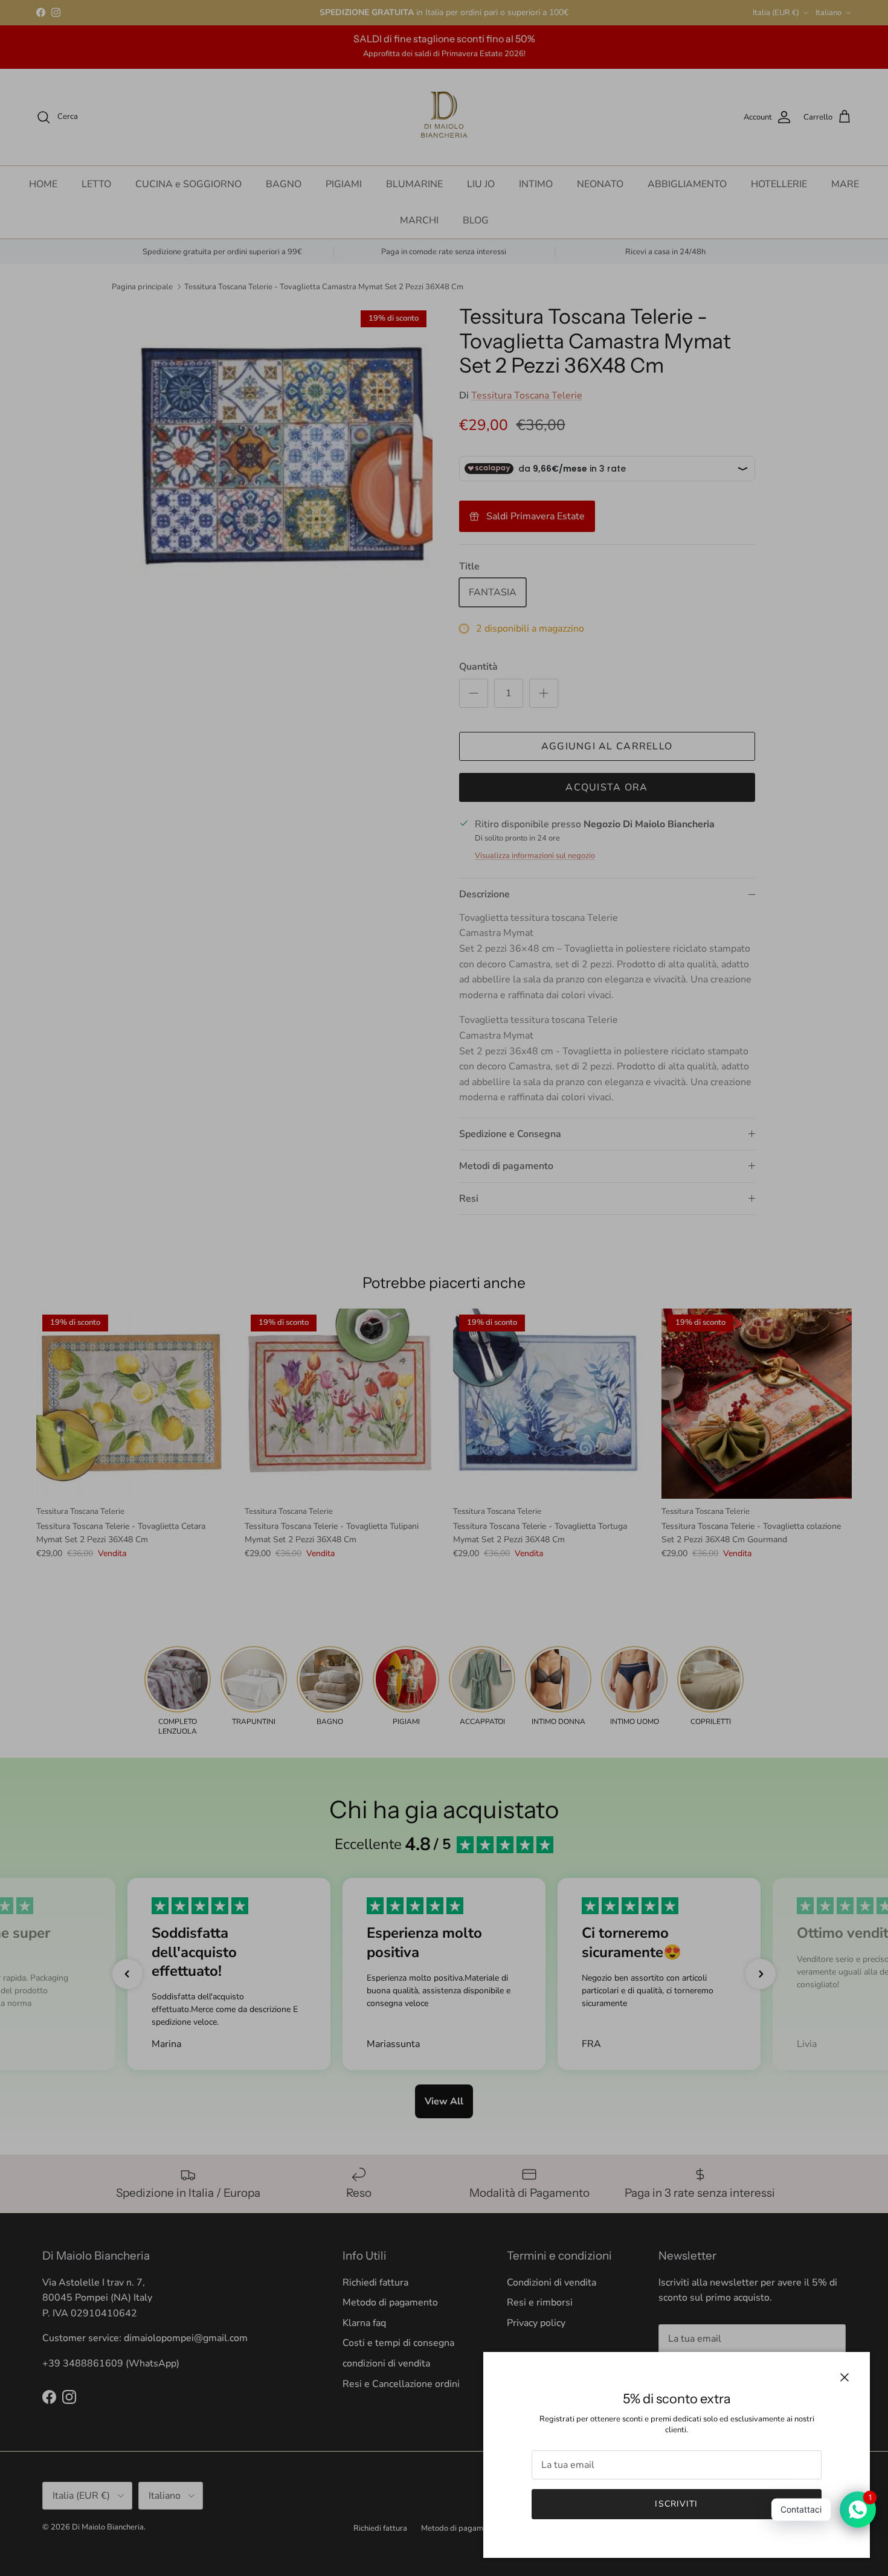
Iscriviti (676, 2504)
